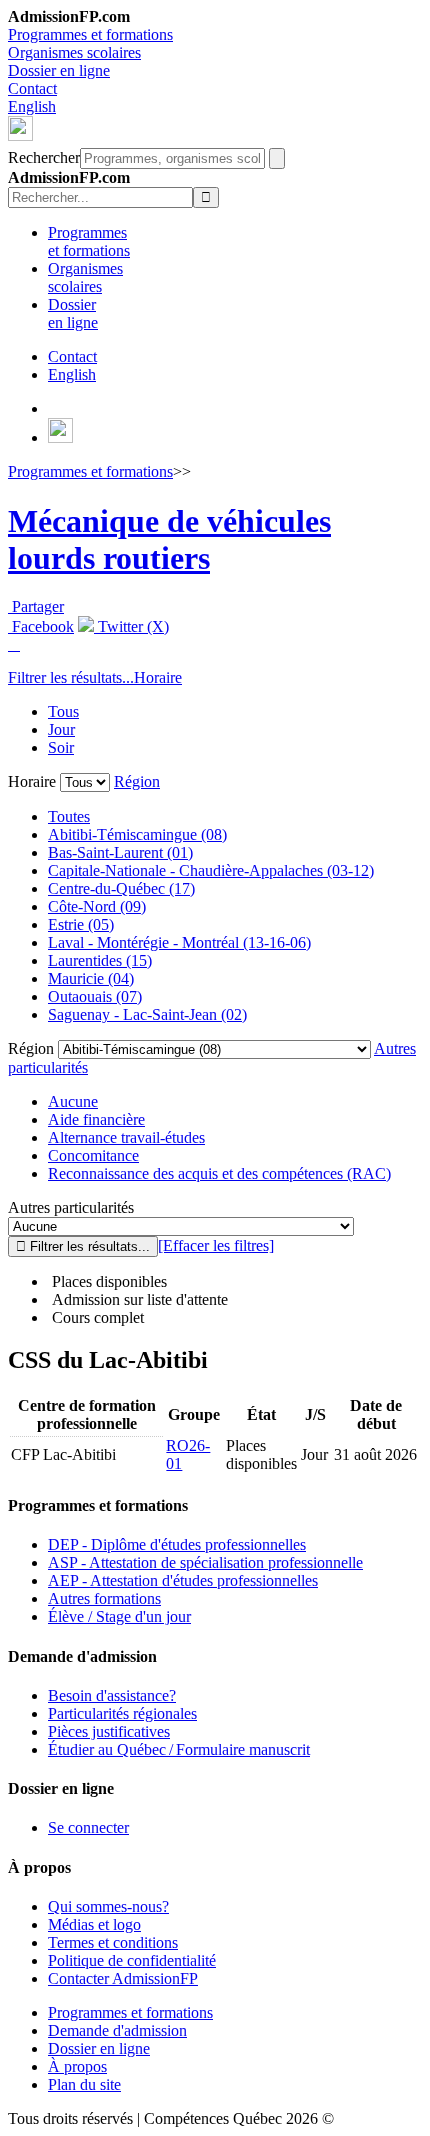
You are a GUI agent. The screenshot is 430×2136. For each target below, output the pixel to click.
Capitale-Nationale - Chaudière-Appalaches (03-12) (211, 870)
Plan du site (84, 2084)
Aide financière (96, 1119)
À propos (77, 2066)
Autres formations (104, 1598)
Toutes (69, 816)
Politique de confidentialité (132, 1960)
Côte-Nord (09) (97, 906)
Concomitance (93, 1155)
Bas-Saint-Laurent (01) (120, 852)
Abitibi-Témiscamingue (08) (137, 834)
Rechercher (44, 157)
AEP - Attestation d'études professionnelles (183, 1580)
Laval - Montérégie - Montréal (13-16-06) (179, 942)
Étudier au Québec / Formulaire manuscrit (179, 1749)
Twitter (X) (131, 626)
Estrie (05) (81, 924)
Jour (61, 729)
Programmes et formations (90, 34)
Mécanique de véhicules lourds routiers (169, 539)
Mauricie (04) (91, 978)
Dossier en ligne (59, 70)
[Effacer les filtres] (216, 1245)
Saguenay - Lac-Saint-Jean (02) (147, 1014)
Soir (61, 747)
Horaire (158, 677)
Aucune (73, 1101)
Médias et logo (94, 1924)
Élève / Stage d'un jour (119, 1616)
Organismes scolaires (74, 52)
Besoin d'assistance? (112, 1695)
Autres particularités (71, 1207)
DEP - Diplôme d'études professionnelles (177, 1544)
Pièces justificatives (109, 1731)
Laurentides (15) (100, 960)
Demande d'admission (117, 2030)
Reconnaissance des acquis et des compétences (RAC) (219, 1173)
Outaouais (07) (95, 996)
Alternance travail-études (126, 1137)
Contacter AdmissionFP (123, 1978)
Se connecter (88, 1827)
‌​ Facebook (41, 626)
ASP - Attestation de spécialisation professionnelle (205, 1562)
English (32, 106)
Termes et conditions (113, 1942)
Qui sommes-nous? (108, 1906)
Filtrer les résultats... (71, 677)
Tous (63, 711)
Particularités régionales (122, 1713)
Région (137, 781)
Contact (32, 88)
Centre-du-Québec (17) (121, 888)
